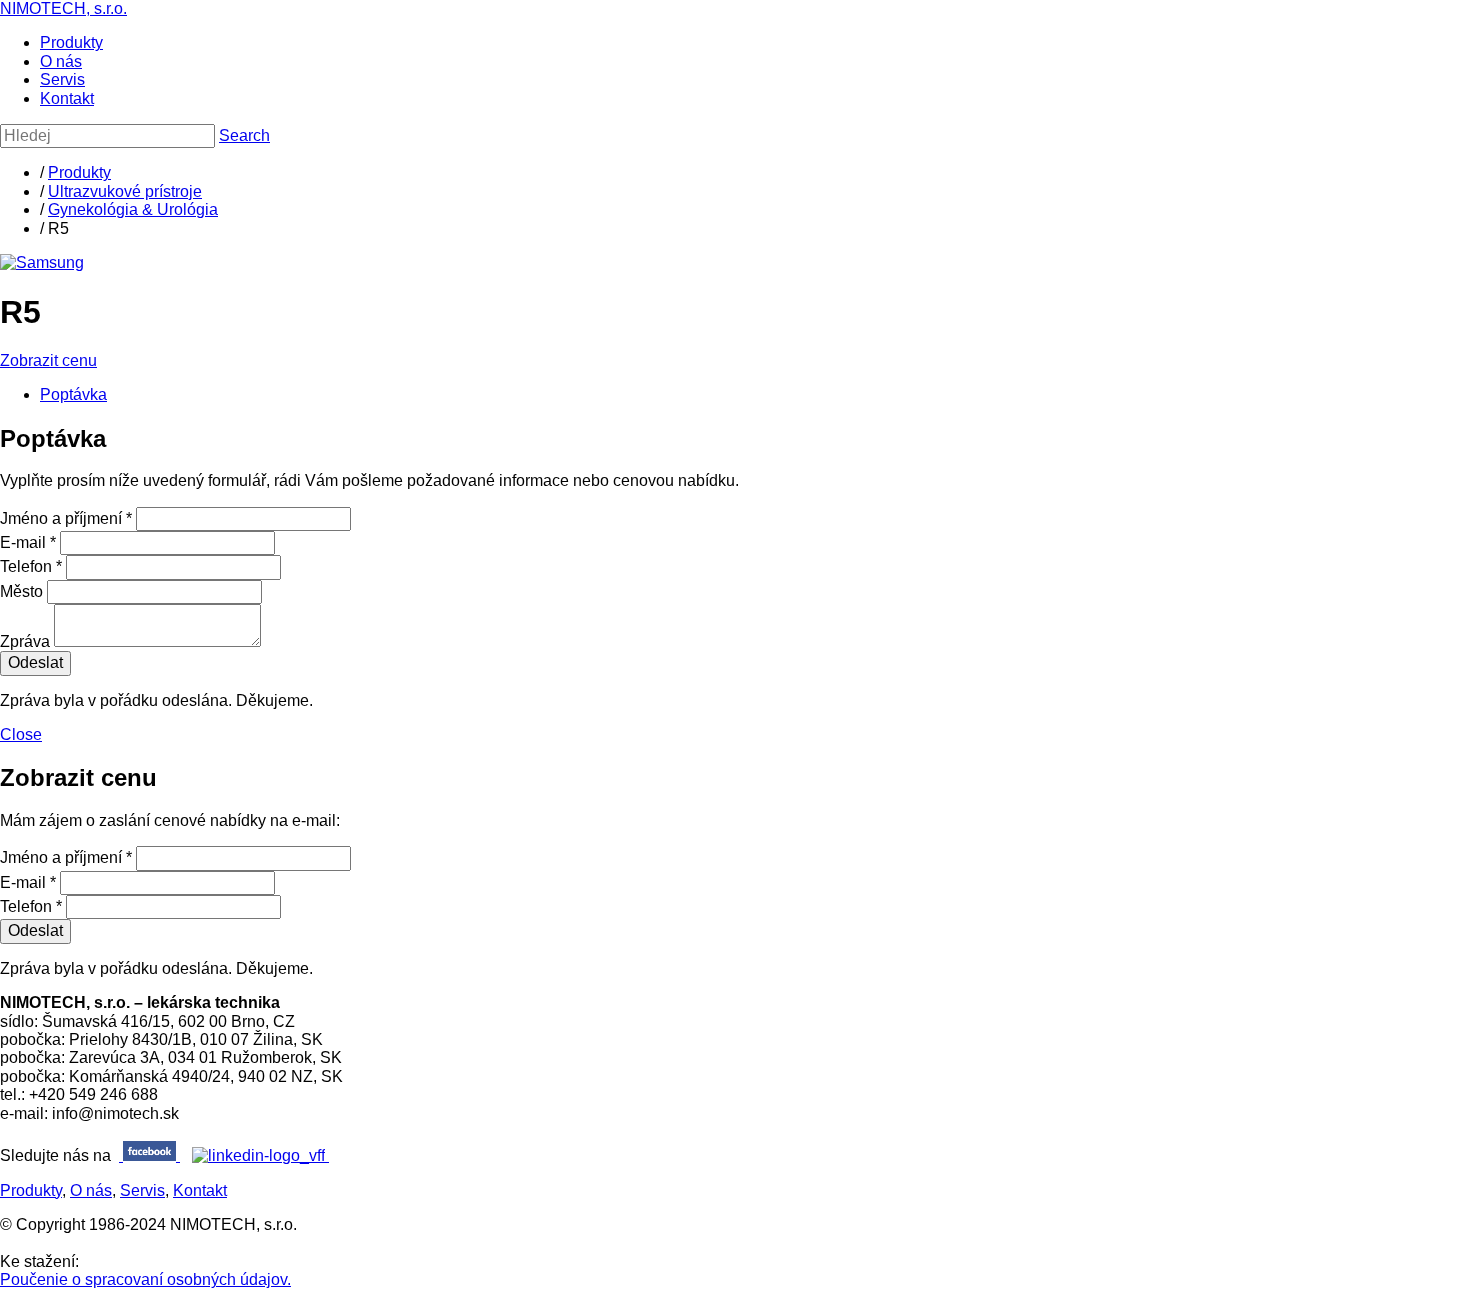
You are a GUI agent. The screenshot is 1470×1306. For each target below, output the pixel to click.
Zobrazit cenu (48, 360)
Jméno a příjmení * (66, 518)
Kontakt (67, 98)
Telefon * (31, 566)
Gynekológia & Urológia (133, 209)
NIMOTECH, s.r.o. (63, 8)
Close (21, 734)
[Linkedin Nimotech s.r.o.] (260, 1155)
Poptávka (73, 394)
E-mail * (28, 542)
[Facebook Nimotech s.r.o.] (149, 1155)
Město (21, 591)
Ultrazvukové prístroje (125, 191)
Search (244, 135)
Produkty (71, 42)
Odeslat (35, 662)
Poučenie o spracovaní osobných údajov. (145, 1279)
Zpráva (25, 641)
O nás (61, 61)
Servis (62, 79)
